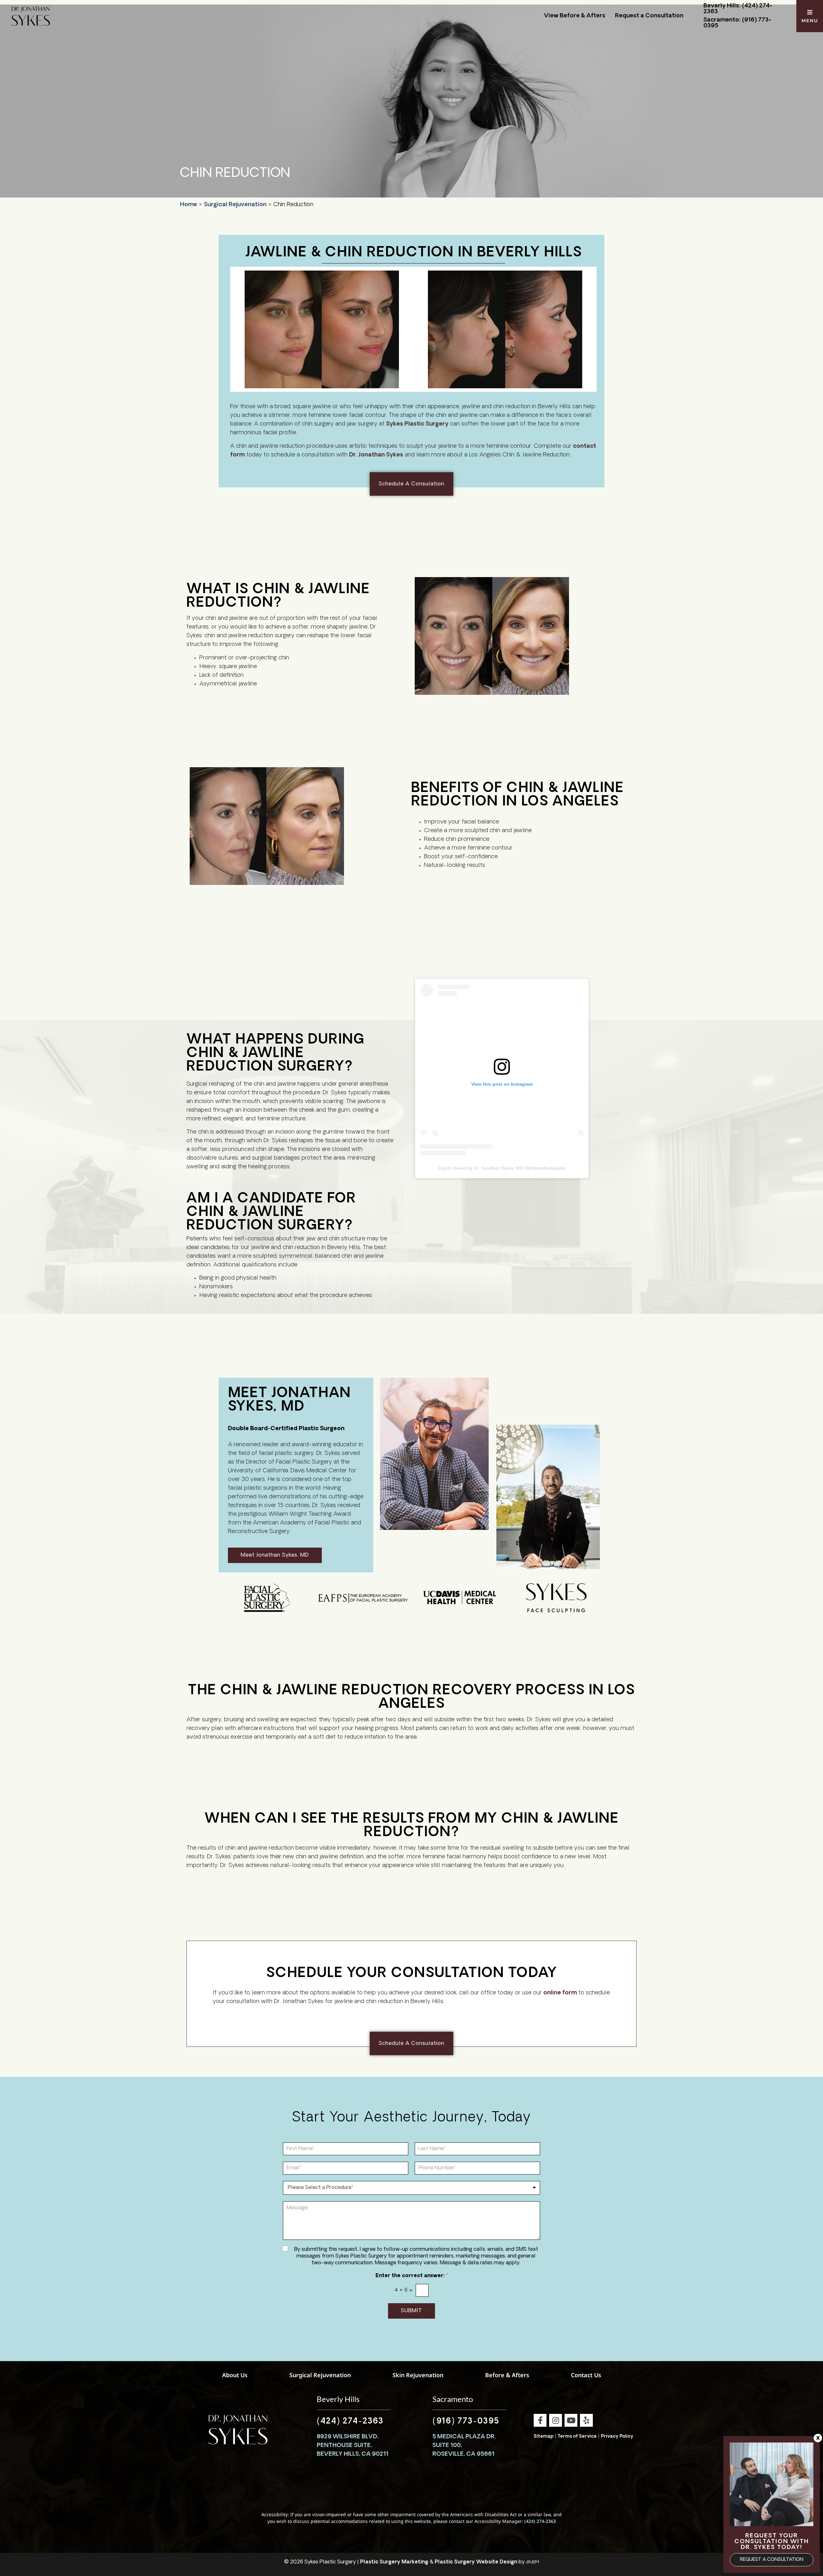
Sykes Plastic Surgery (417, 424)
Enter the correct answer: (412, 2276)
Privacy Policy (617, 2437)
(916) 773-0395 (466, 2422)
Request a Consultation (649, 16)
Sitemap (543, 2437)
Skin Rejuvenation (418, 2375)
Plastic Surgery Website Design (476, 2562)
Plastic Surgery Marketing (394, 2562)
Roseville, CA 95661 (463, 2454)
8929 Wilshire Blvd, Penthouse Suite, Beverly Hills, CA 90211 (353, 2446)
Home (189, 205)
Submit (411, 2311)
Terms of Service (577, 2437)
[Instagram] (556, 2420)
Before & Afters (507, 2375)
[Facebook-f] (540, 2420)
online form (560, 1993)
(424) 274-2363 (350, 2422)
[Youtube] (571, 2420)
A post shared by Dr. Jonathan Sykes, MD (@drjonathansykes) (502, 1168)
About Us (235, 2375)
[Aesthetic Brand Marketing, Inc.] (532, 2562)
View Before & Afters (575, 16)
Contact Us (586, 2375)
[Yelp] (586, 2420)
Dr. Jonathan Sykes (376, 455)
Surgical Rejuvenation (235, 205)
